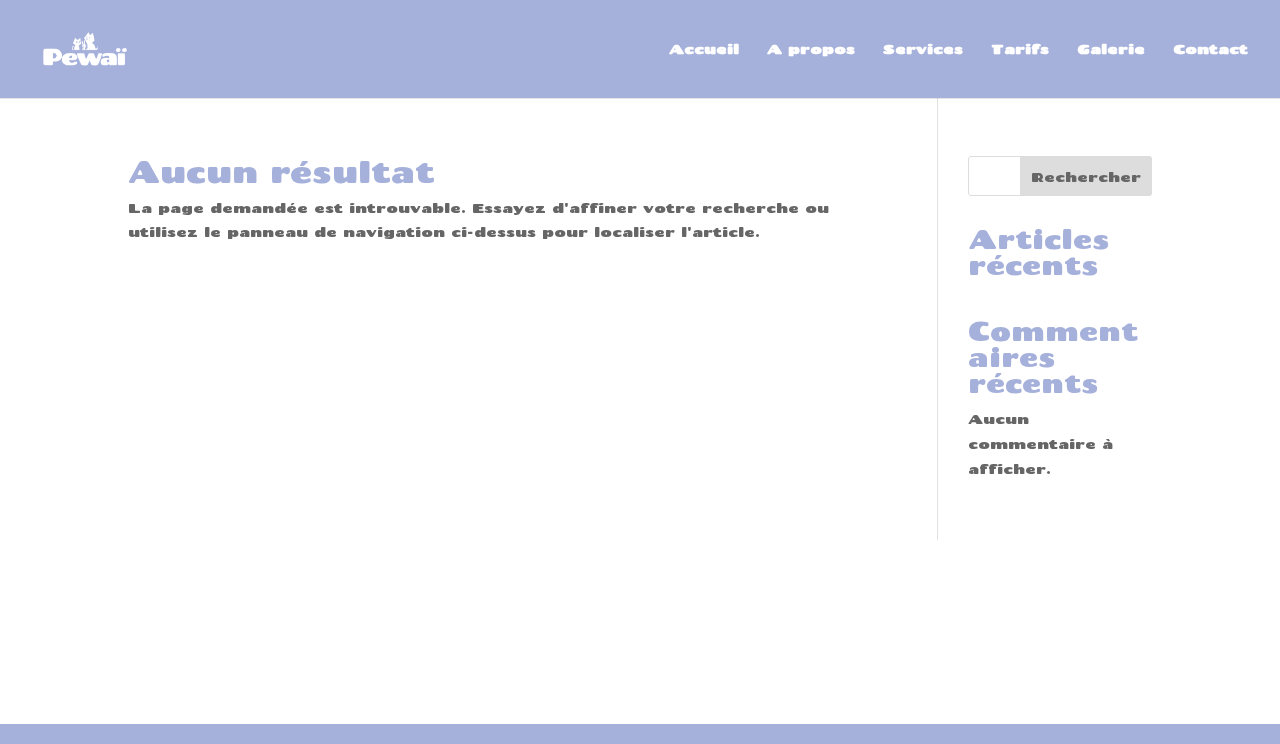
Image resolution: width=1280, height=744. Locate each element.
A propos (811, 49)
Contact (1210, 49)
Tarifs (1020, 49)
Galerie (1111, 49)
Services (923, 49)
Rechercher (1086, 176)
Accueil (704, 49)
